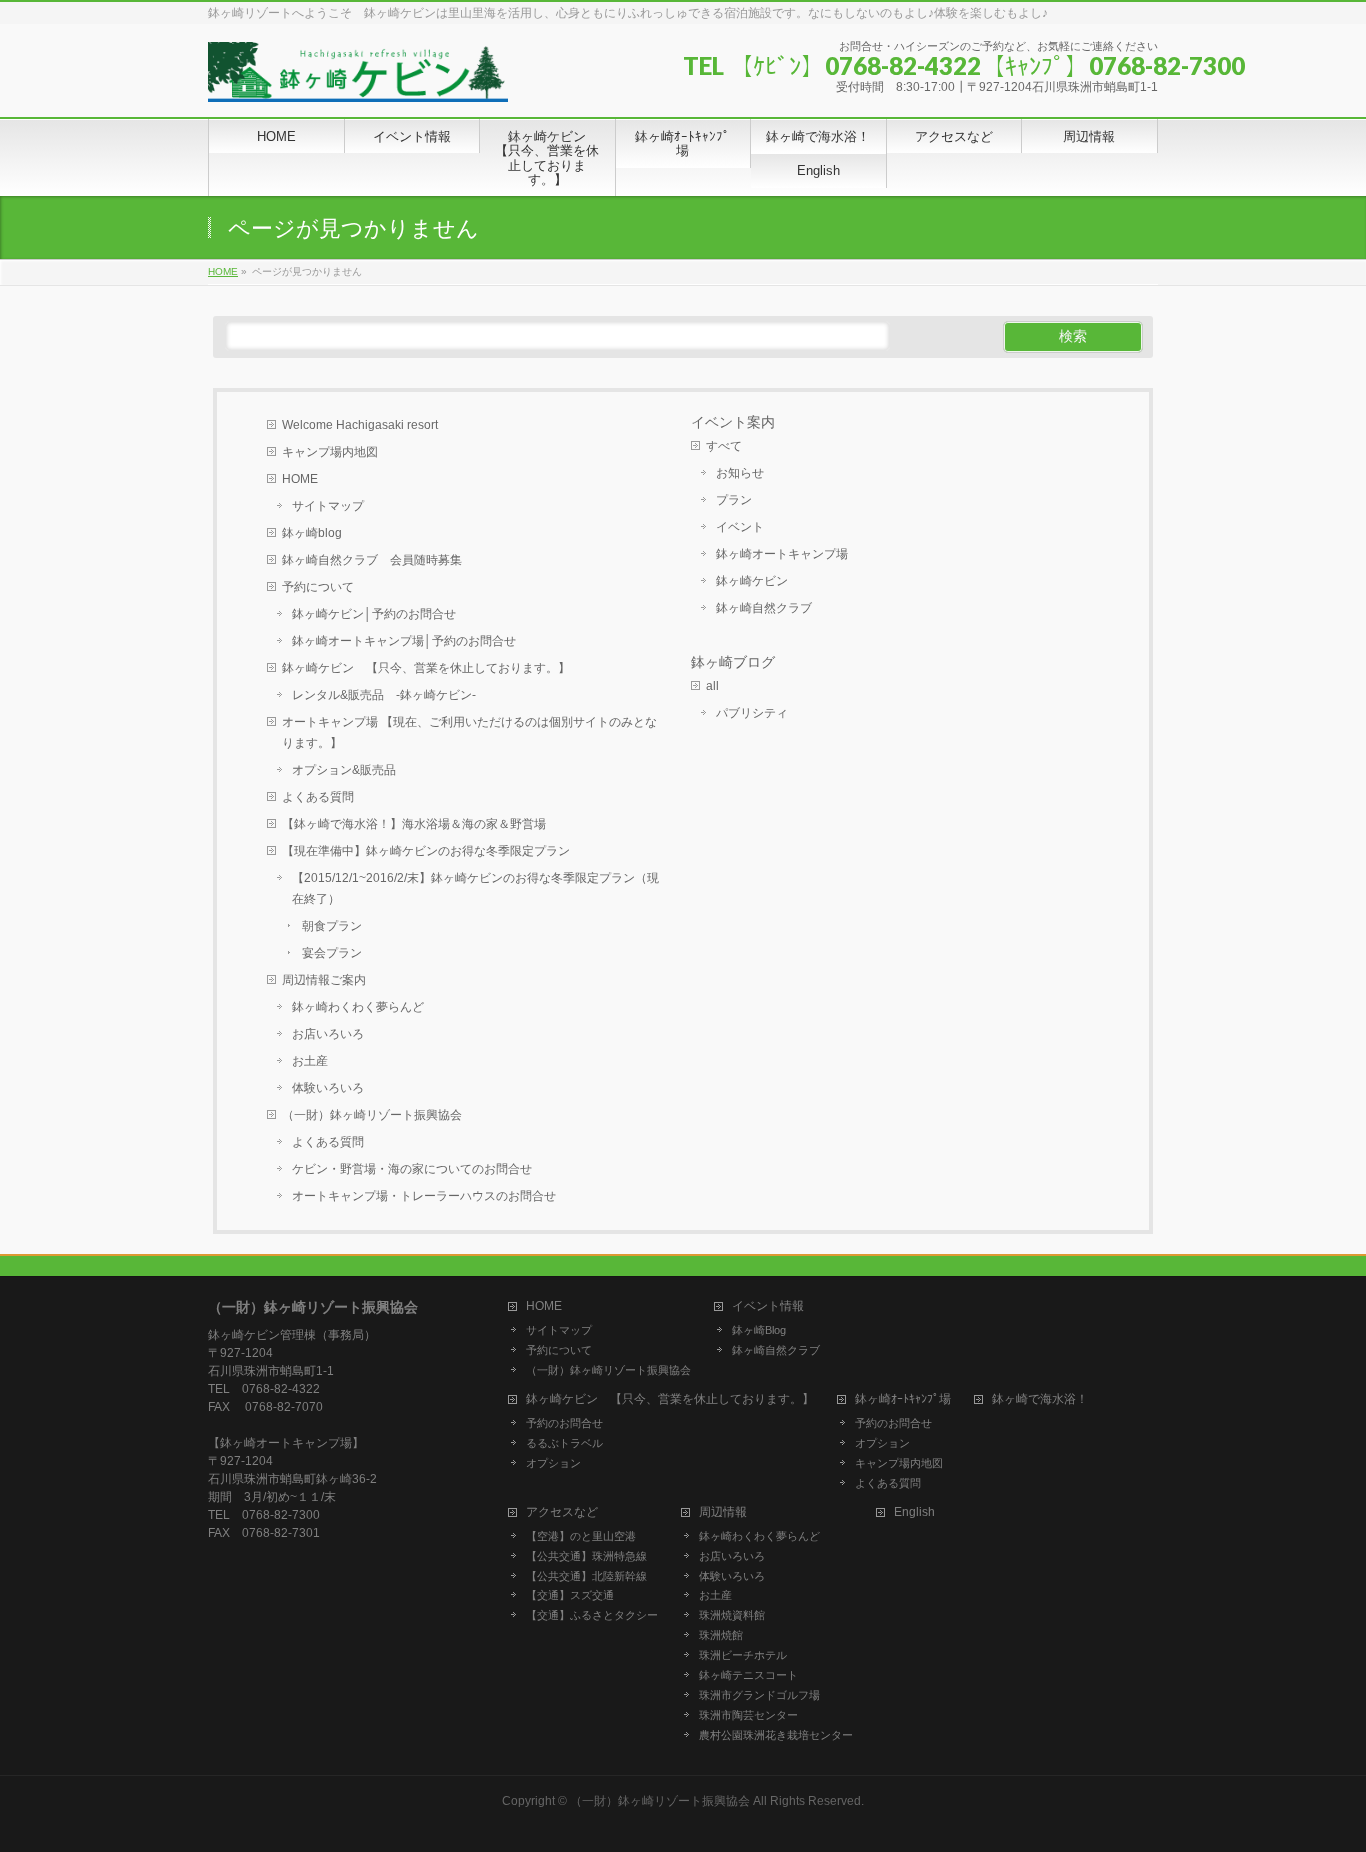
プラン (734, 500)
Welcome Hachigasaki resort (360, 425)
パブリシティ (752, 713)
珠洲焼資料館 (732, 1615)
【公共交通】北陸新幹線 (586, 1576)
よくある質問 (318, 797)
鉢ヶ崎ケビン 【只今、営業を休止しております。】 (426, 668)
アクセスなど (562, 1512)
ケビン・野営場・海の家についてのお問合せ (412, 1169)
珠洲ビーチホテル (743, 1655)
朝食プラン (332, 926)
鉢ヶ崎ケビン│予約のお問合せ (374, 614)
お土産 (310, 1061)
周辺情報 (723, 1512)
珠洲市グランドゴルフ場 (759, 1695)
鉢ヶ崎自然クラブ (764, 608)
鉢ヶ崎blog (312, 533)
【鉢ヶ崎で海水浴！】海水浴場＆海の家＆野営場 (414, 824)
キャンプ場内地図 (330, 452)
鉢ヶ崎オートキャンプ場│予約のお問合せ (404, 641)
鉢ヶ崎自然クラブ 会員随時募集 (372, 560)
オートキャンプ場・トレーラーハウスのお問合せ (424, 1196)
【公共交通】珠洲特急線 (586, 1556)
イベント (740, 527)
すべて (724, 446)
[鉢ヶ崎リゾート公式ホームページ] (358, 79)
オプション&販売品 (344, 770)
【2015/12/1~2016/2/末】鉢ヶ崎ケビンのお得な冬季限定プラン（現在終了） (475, 888)
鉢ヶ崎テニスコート (748, 1675)
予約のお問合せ (564, 1423)
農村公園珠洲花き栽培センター (776, 1735)
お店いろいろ (328, 1034)
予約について (318, 587)
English (914, 1512)
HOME (300, 479)
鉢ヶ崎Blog (759, 1330)
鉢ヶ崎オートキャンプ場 (782, 554)
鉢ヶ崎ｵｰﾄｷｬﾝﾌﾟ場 (903, 1399)
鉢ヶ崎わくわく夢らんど (358, 1007)
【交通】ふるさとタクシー (592, 1615)
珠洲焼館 (721, 1635)
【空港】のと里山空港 (581, 1536)
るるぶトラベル (564, 1443)
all (712, 686)
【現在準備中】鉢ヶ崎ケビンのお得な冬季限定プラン (426, 851)
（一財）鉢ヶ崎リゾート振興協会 (372, 1115)
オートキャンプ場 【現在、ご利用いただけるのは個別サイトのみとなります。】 (469, 732)
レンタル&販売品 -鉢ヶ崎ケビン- (384, 695)
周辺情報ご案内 (324, 980)
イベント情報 (768, 1306)
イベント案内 (733, 422)
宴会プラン (332, 953)
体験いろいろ (328, 1088)
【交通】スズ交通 (570, 1595)
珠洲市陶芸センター (748, 1715)
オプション (553, 1463)
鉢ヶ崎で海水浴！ (1040, 1399)
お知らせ (740, 473)
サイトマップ (328, 506)
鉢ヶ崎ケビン (752, 581)
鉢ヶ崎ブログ (733, 662)
